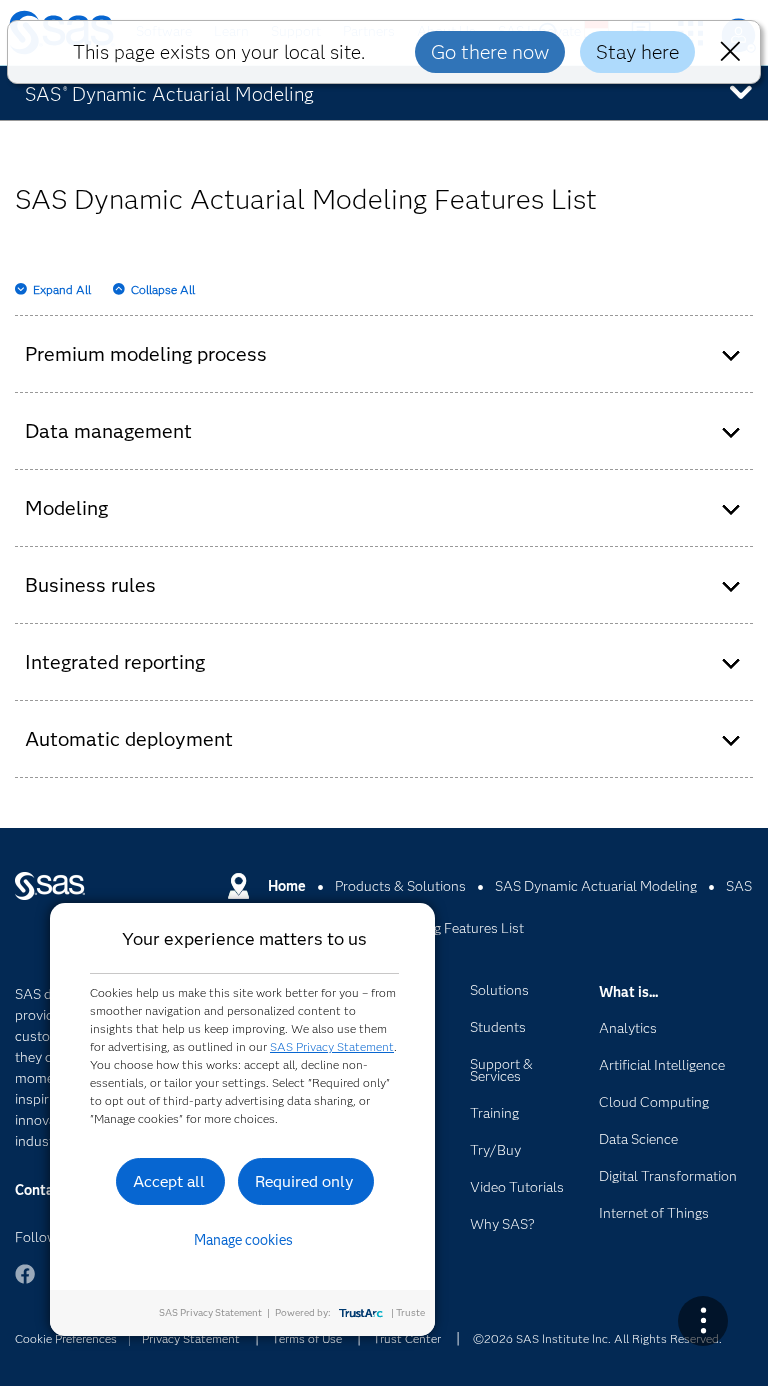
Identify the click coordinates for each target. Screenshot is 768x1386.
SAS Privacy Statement (332, 1046)
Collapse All (163, 289)
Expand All (62, 289)
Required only (304, 1181)
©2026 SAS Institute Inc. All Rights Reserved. (597, 1338)
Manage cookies (243, 1240)
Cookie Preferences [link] (66, 1338)
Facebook (25, 1283)
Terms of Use (307, 1338)
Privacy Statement (191, 1338)
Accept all (169, 1181)
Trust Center (407, 1338)
